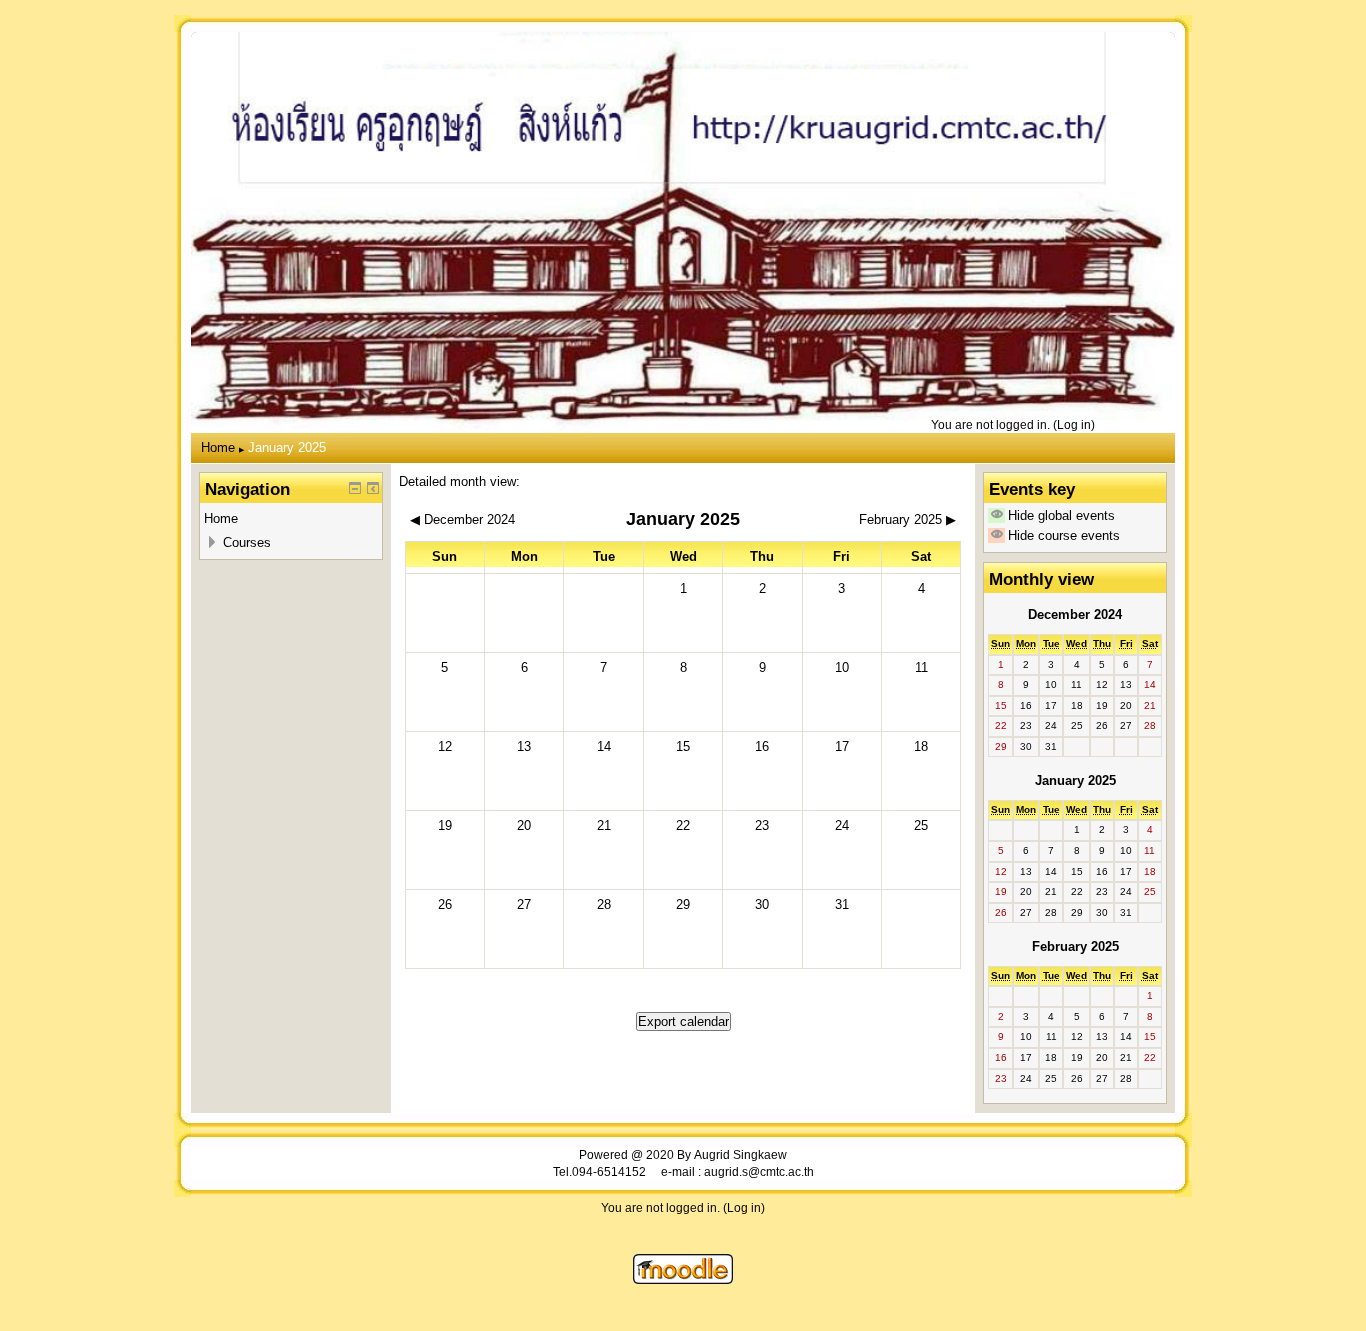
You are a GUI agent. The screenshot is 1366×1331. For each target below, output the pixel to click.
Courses (247, 542)
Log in (1074, 424)
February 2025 (1075, 946)
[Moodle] (683, 1279)
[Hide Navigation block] (355, 488)
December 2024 (1075, 614)
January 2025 (287, 447)
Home (218, 447)
